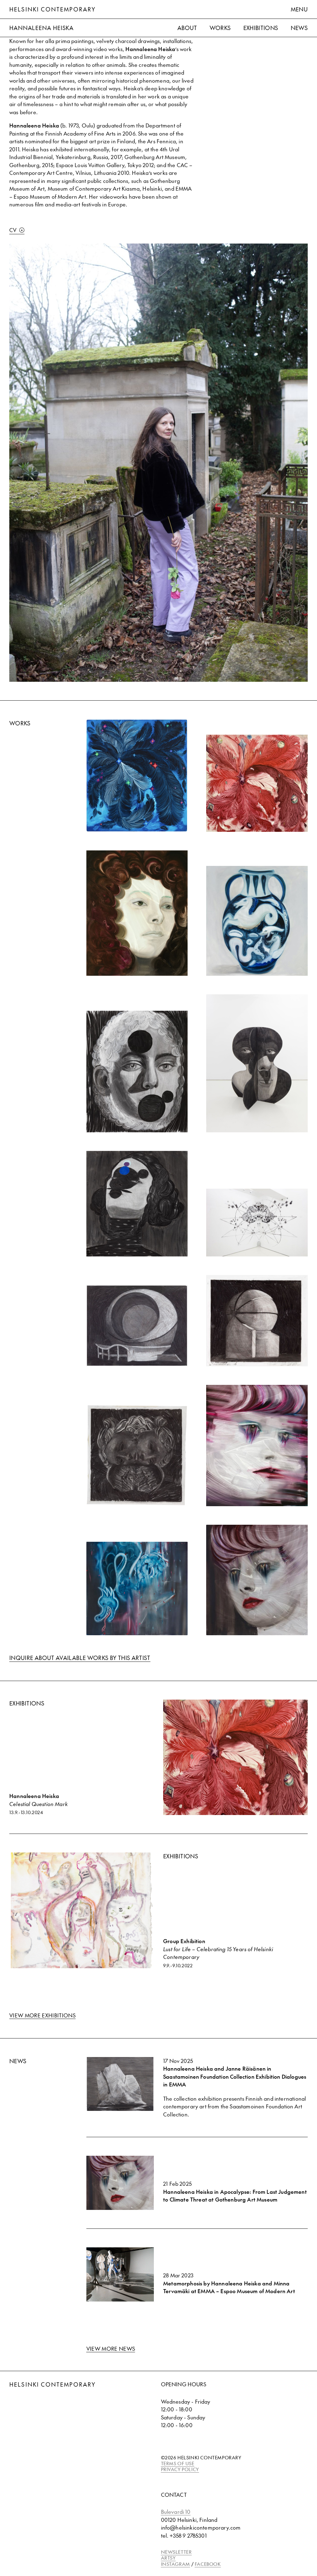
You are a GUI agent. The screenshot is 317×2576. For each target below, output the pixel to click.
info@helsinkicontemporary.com (201, 2527)
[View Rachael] (257, 1446)
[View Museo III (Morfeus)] (137, 1455)
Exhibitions (261, 28)
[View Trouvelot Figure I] (257, 783)
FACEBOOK (208, 2564)
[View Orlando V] (137, 913)
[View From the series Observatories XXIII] (137, 1326)
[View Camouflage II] (137, 1204)
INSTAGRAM (176, 2564)
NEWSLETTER (176, 2552)
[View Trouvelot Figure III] (137, 775)
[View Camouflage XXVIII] (137, 1071)
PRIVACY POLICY (180, 2469)
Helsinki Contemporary (52, 9)
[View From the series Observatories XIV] (257, 1321)
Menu (299, 9)
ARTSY (168, 2558)
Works (220, 28)
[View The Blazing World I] (257, 921)
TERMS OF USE (178, 2463)
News (299, 28)
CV (13, 230)
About (187, 28)
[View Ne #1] (137, 1589)
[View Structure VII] (257, 1063)
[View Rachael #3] (257, 1580)
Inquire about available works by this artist (80, 1658)
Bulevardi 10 (176, 2512)
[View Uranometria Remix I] (257, 1222)
